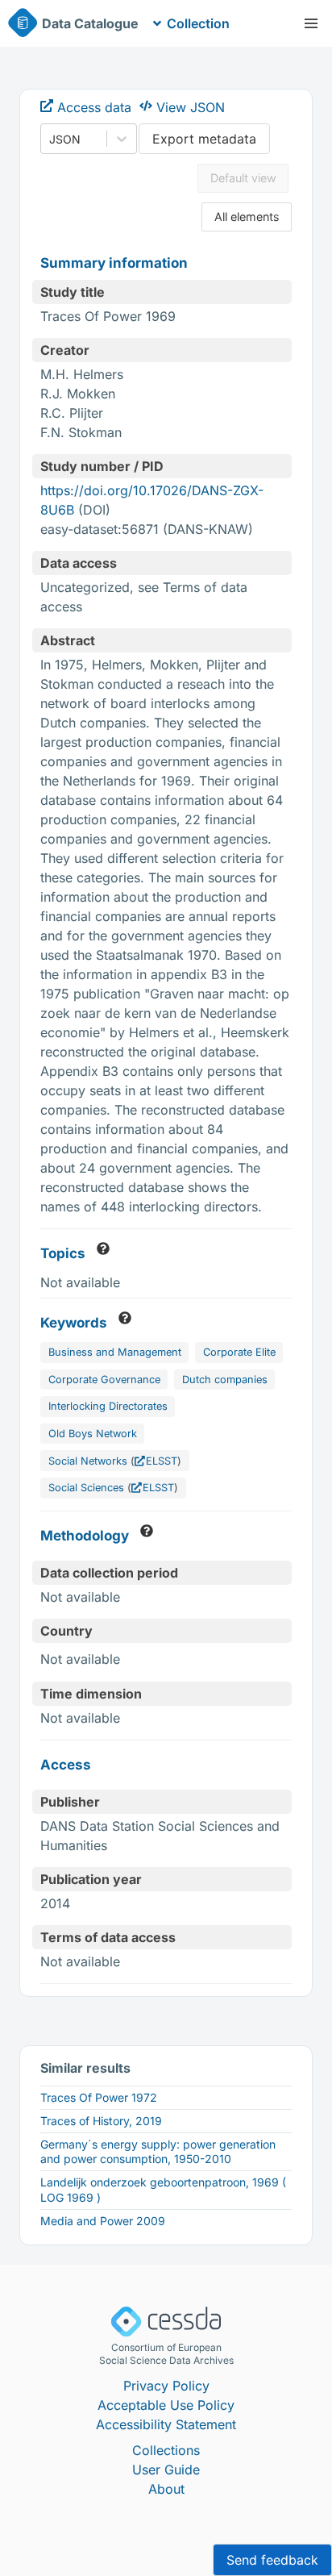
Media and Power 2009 (103, 2221)
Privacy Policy (166, 2386)
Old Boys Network (93, 1434)
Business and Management (115, 1352)
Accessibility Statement (166, 2424)
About (166, 2489)
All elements (247, 217)
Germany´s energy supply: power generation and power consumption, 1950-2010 (158, 2151)
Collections (166, 2450)
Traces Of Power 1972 (99, 2097)
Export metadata (204, 139)
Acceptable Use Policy (166, 2405)
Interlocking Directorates (108, 1406)
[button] (311, 23)
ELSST (162, 1461)
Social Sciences (86, 1488)
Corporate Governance (104, 1380)
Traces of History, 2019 (101, 2121)
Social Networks (88, 1461)
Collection (198, 23)
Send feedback (272, 2560)
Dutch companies (225, 1380)
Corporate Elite (239, 1352)
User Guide (166, 2470)
